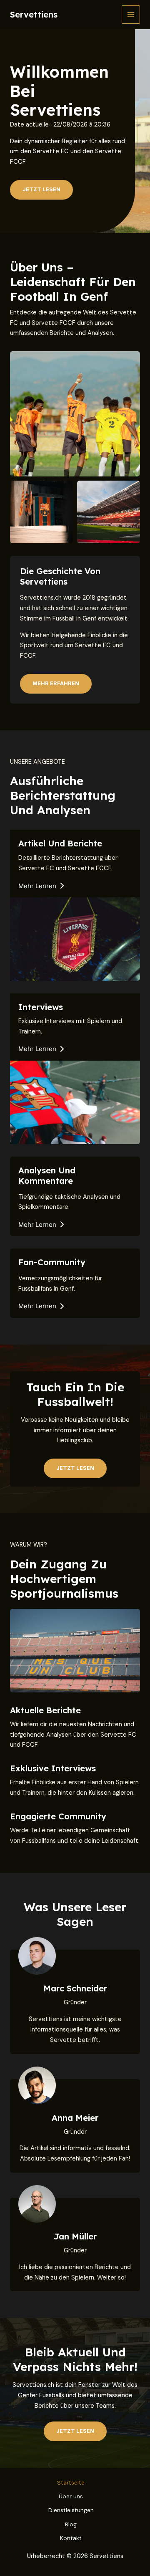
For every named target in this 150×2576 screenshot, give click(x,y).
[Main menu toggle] (131, 15)
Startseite (71, 2482)
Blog (71, 2524)
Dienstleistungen (71, 2510)
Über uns (71, 2496)
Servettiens (34, 14)
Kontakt (71, 2538)
